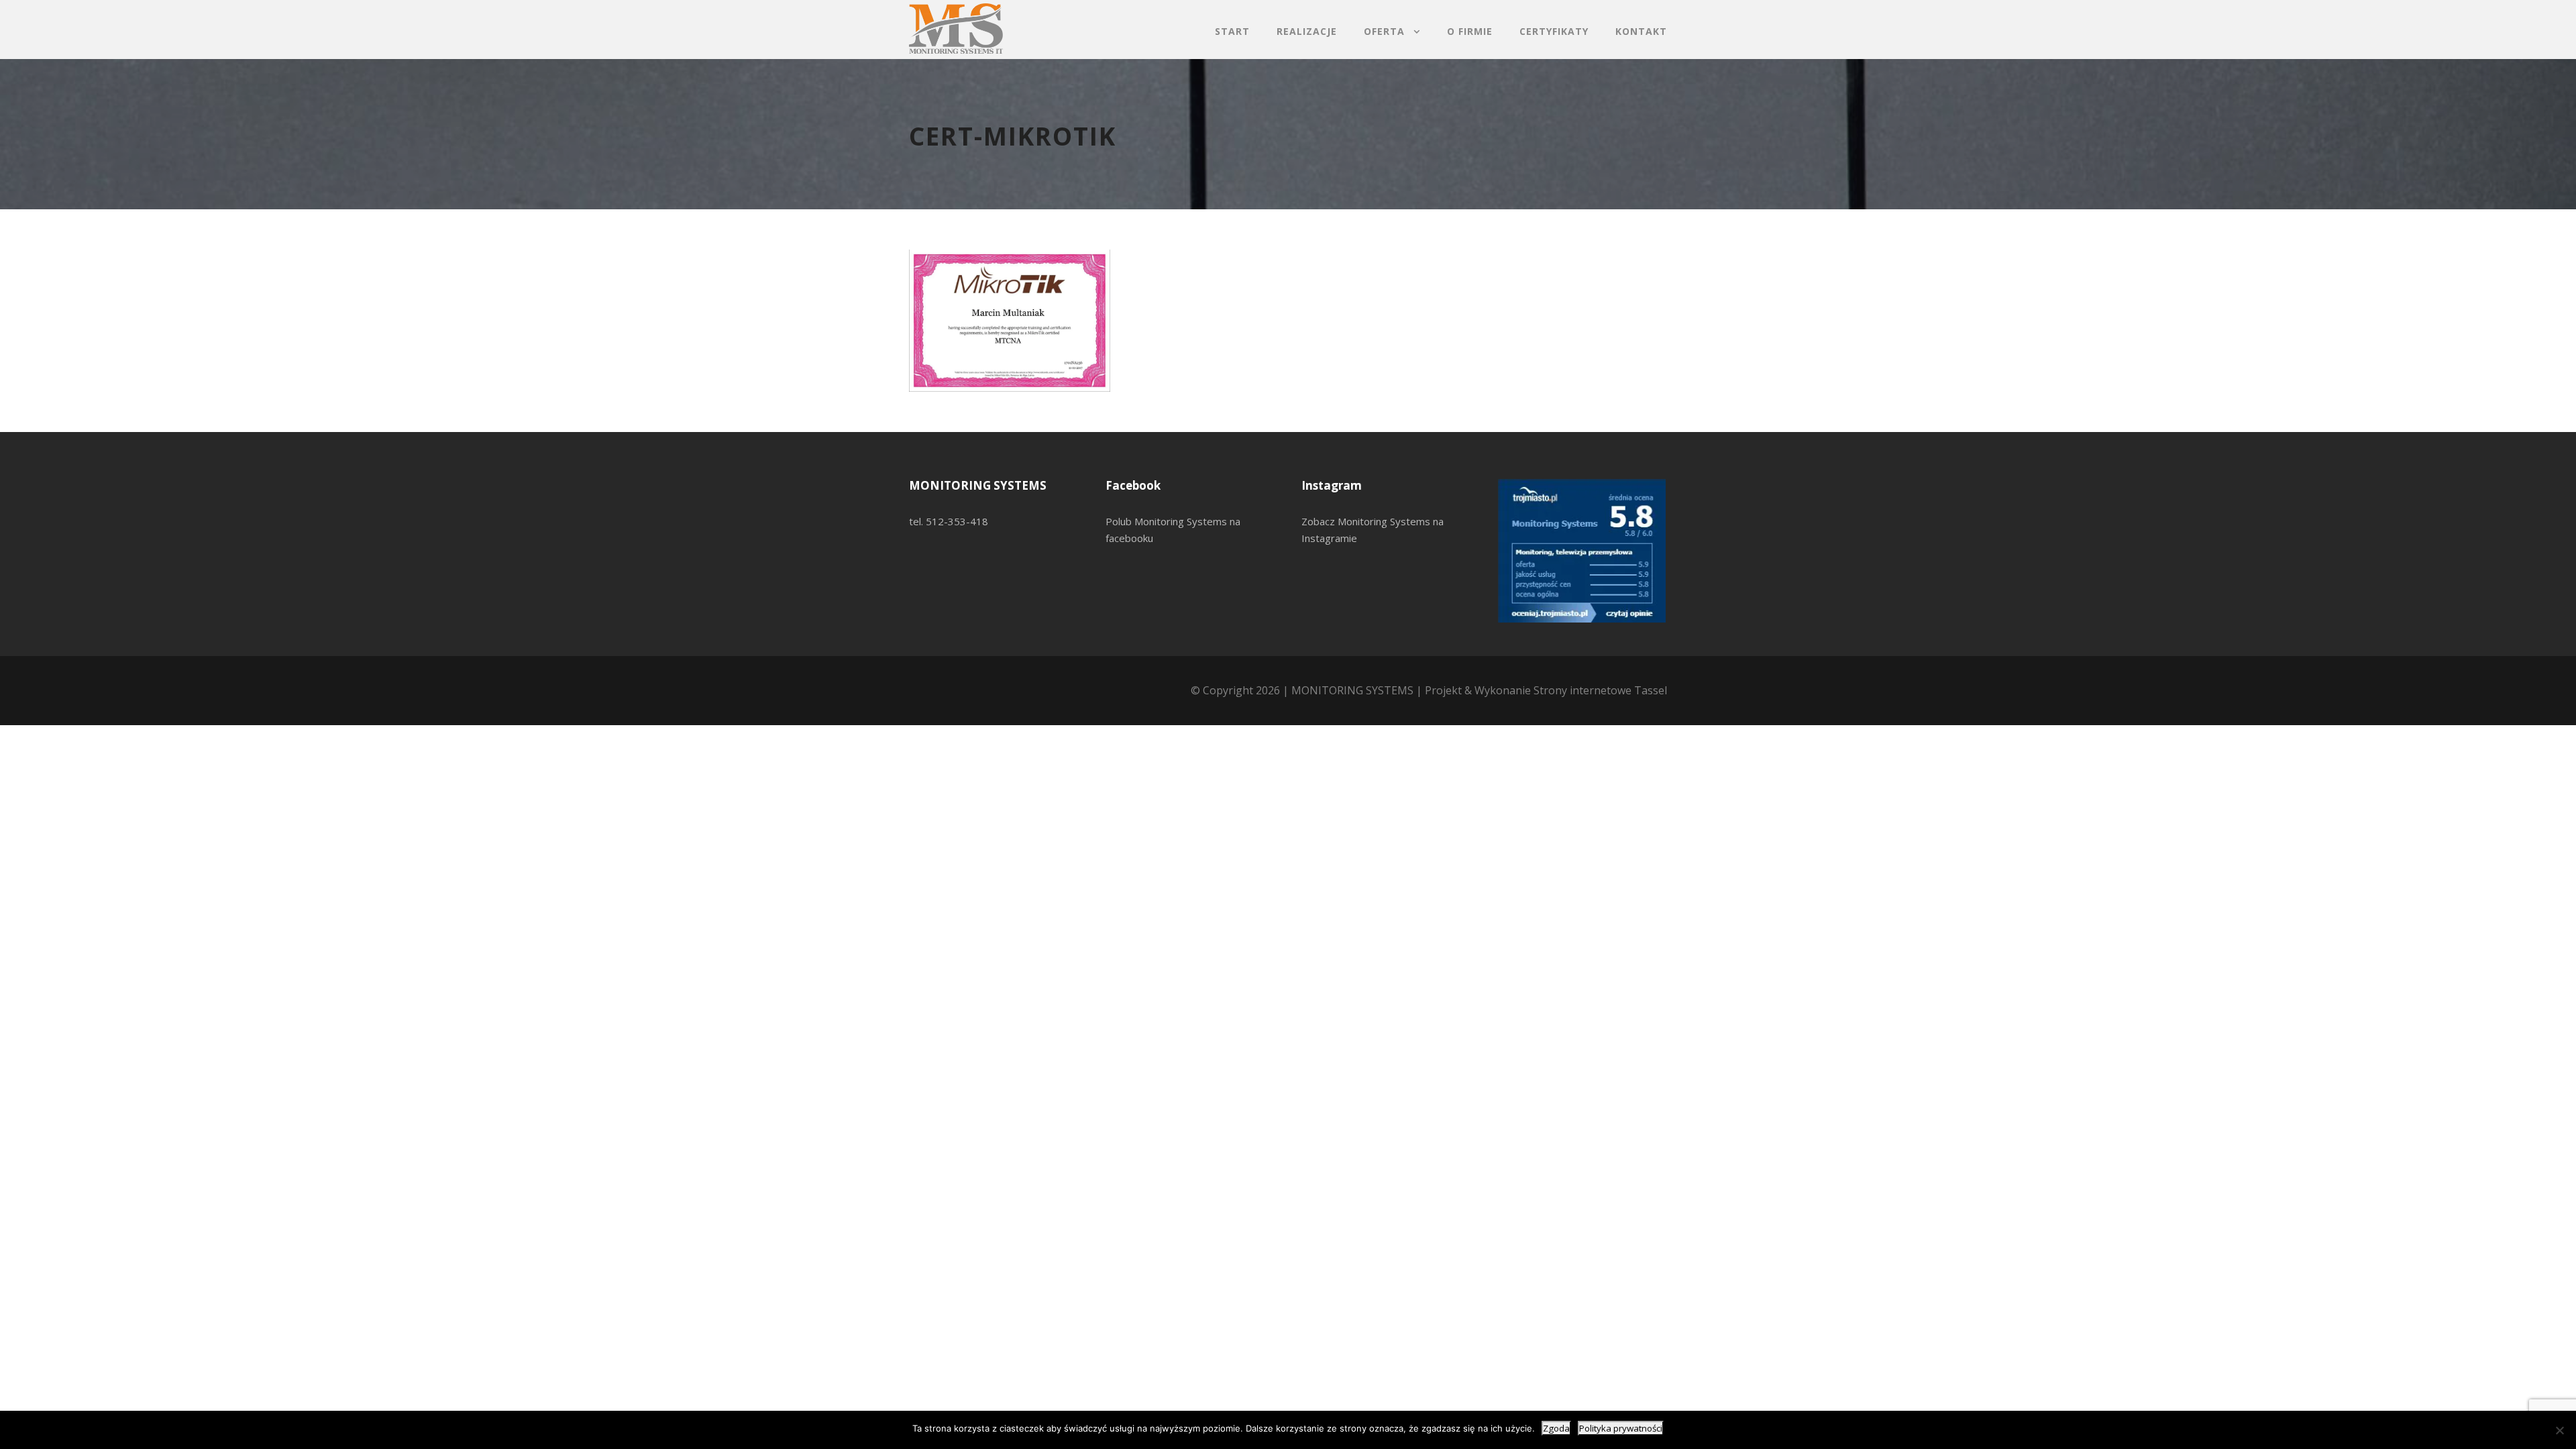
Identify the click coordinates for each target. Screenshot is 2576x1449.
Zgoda (1556, 1428)
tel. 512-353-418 (949, 521)
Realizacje (1307, 31)
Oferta (1384, 31)
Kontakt (1641, 31)
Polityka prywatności (1621, 1428)
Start (1232, 31)
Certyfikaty (1554, 31)
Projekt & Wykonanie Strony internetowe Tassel (1546, 690)
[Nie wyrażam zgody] (2559, 1430)
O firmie (1470, 31)
